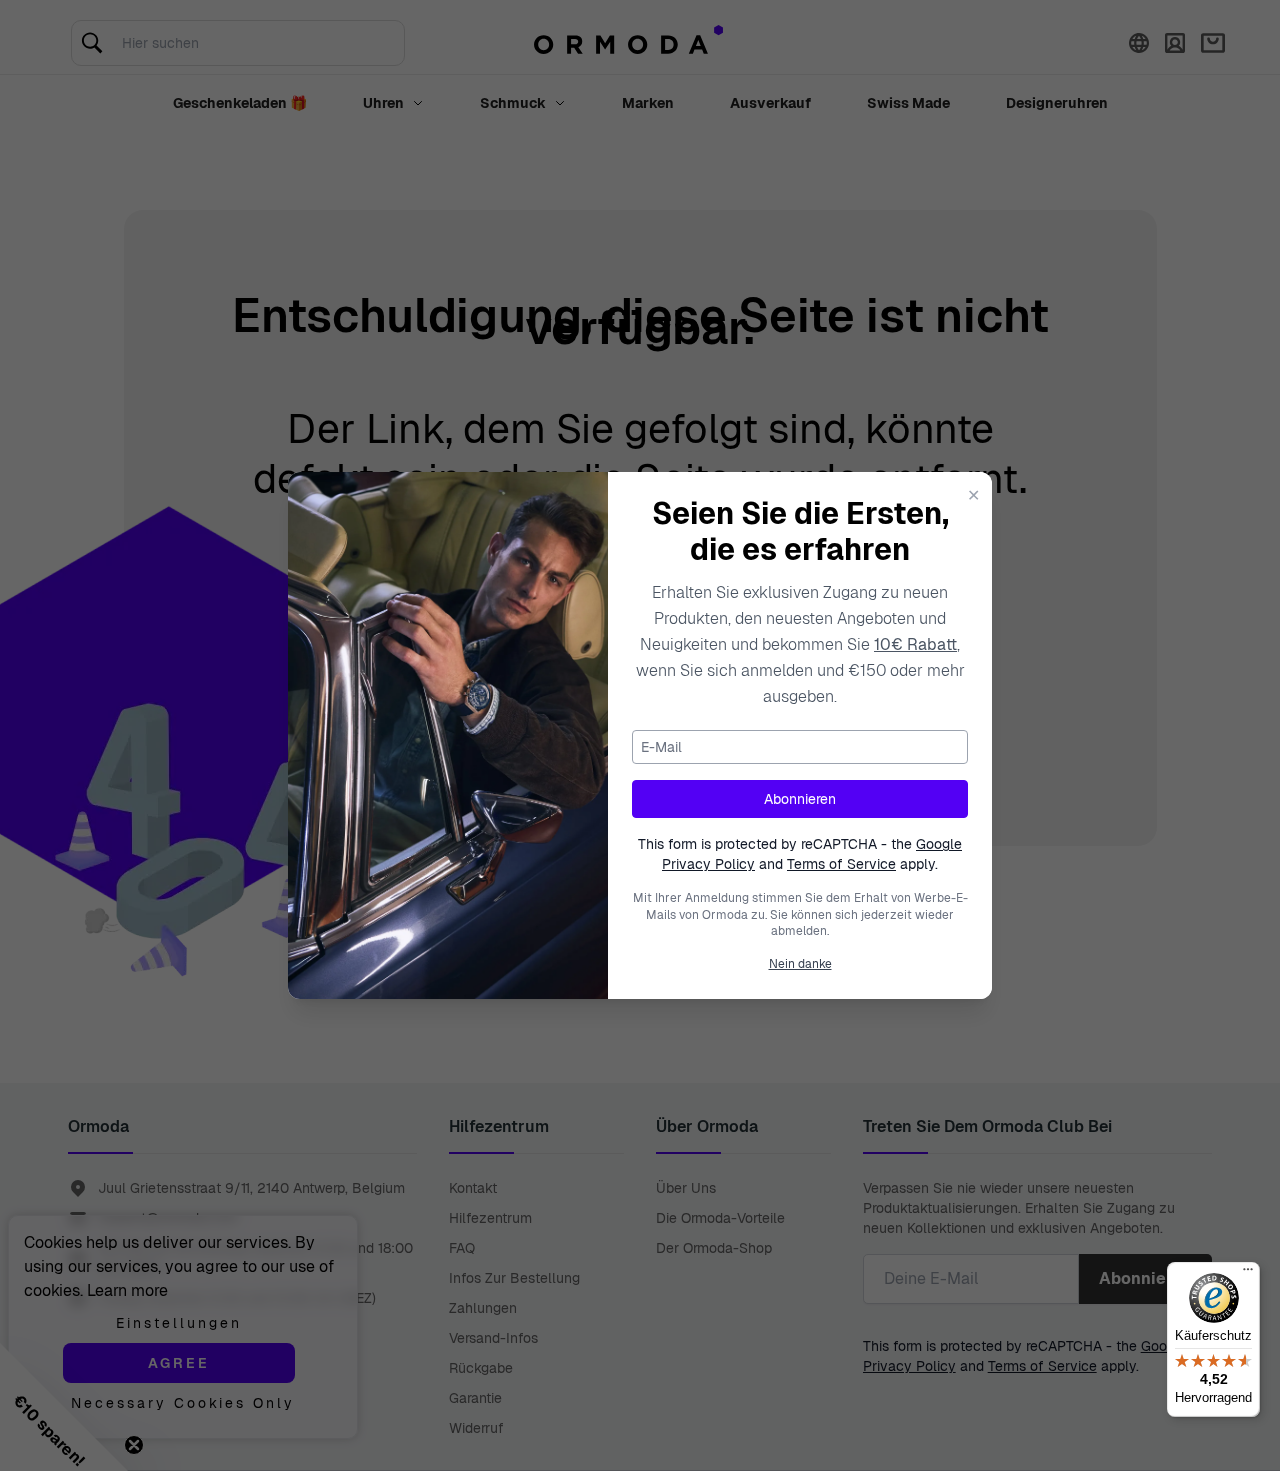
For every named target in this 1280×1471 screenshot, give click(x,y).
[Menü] (1248, 1274)
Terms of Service (841, 864)
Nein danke (800, 964)
